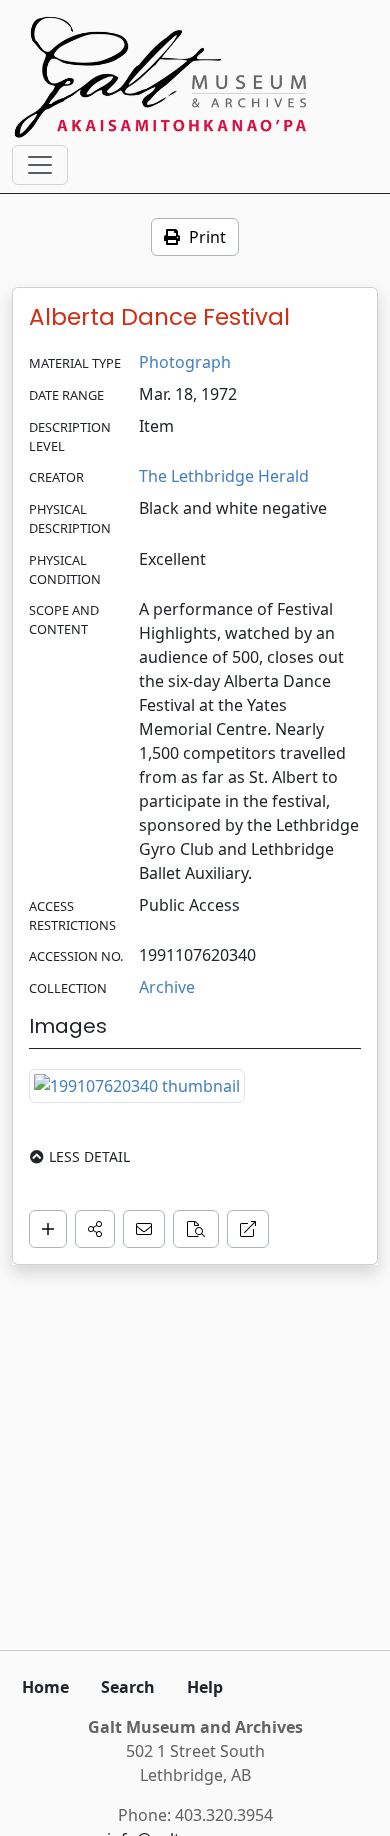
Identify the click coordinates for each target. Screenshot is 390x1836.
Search (128, 1687)
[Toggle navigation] (40, 165)
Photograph (185, 362)
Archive (167, 987)
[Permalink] (248, 1229)
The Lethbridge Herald (224, 476)
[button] (95, 1229)
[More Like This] (196, 1229)
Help (205, 1687)
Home (45, 1687)
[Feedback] (144, 1229)
